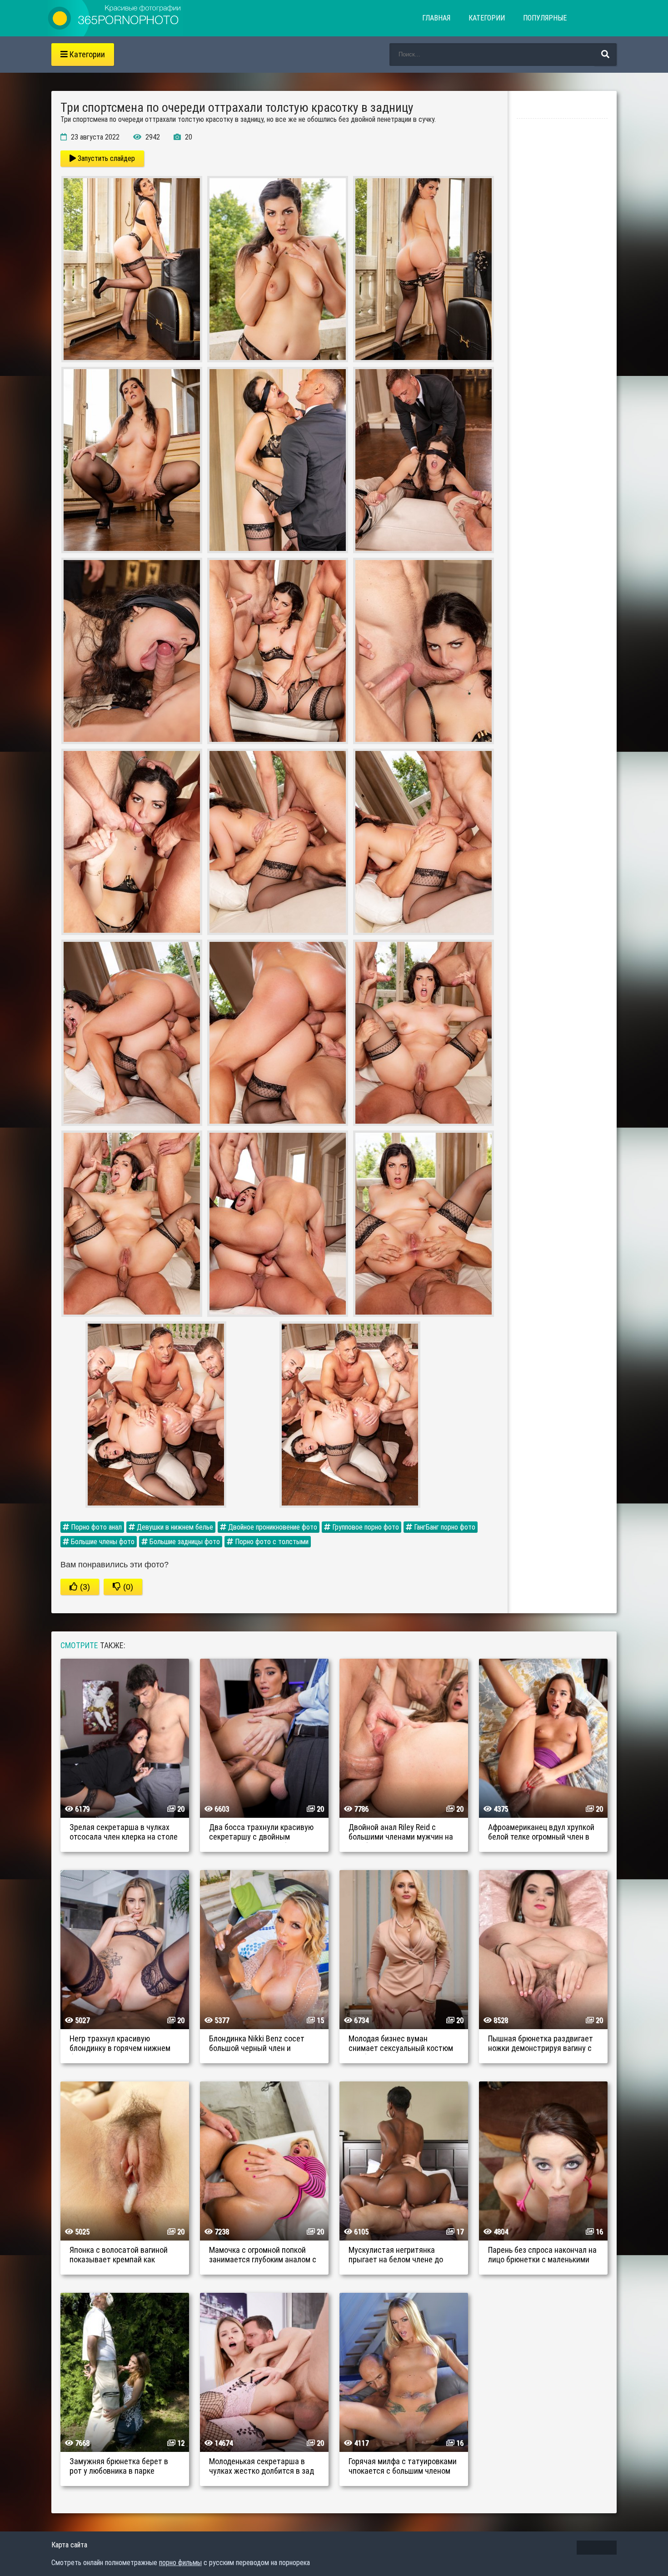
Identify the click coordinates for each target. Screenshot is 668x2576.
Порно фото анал (95, 1527)
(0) (127, 1587)
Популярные (545, 18)
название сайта (115, 18)
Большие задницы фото (184, 1542)
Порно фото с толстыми (271, 1542)
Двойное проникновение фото (272, 1527)
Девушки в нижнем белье (174, 1527)
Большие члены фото (102, 1542)
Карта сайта (69, 2545)
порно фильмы (180, 2563)
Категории (487, 18)
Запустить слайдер (105, 158)
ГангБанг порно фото (444, 1527)
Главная (436, 18)
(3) (84, 1587)
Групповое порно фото (365, 1527)
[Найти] (605, 55)
